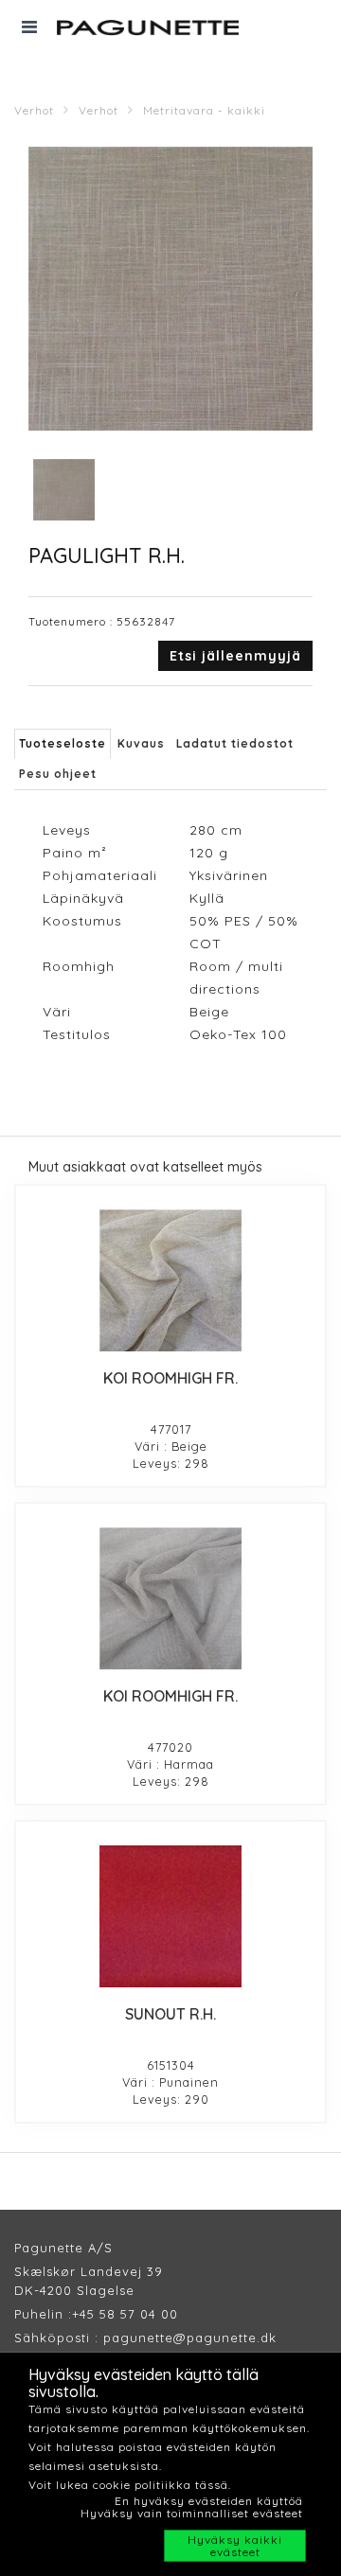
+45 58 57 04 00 (125, 2314)
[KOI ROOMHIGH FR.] (170, 1280)
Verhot (34, 110)
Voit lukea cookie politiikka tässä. (130, 2485)
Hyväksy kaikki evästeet (235, 2546)
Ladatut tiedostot (235, 743)
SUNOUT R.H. (170, 2014)
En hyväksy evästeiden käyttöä (209, 2501)
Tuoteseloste (63, 743)
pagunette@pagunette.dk (190, 2338)
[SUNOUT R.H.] (170, 1916)
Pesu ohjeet (58, 774)
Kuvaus (141, 743)
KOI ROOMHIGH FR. (170, 1378)
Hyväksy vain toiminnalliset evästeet (192, 2513)
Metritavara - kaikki (204, 110)
